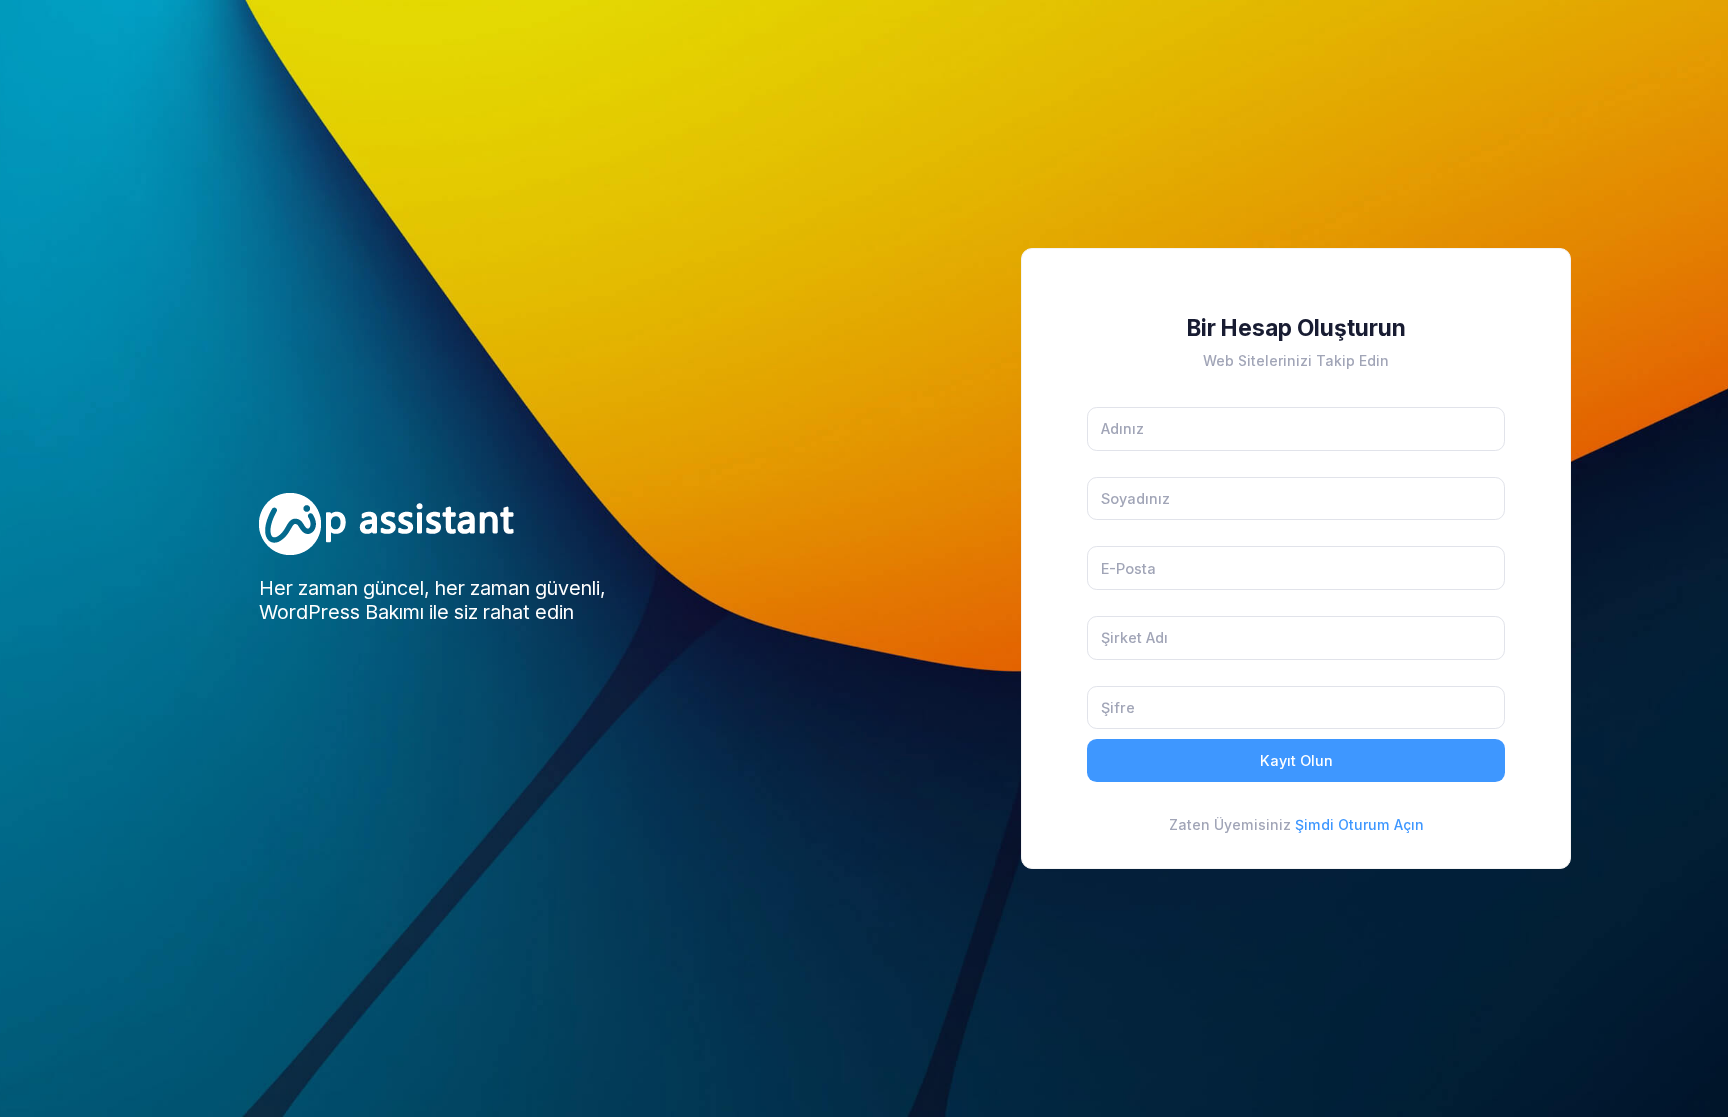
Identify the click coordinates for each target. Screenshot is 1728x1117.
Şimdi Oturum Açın (1357, 824)
